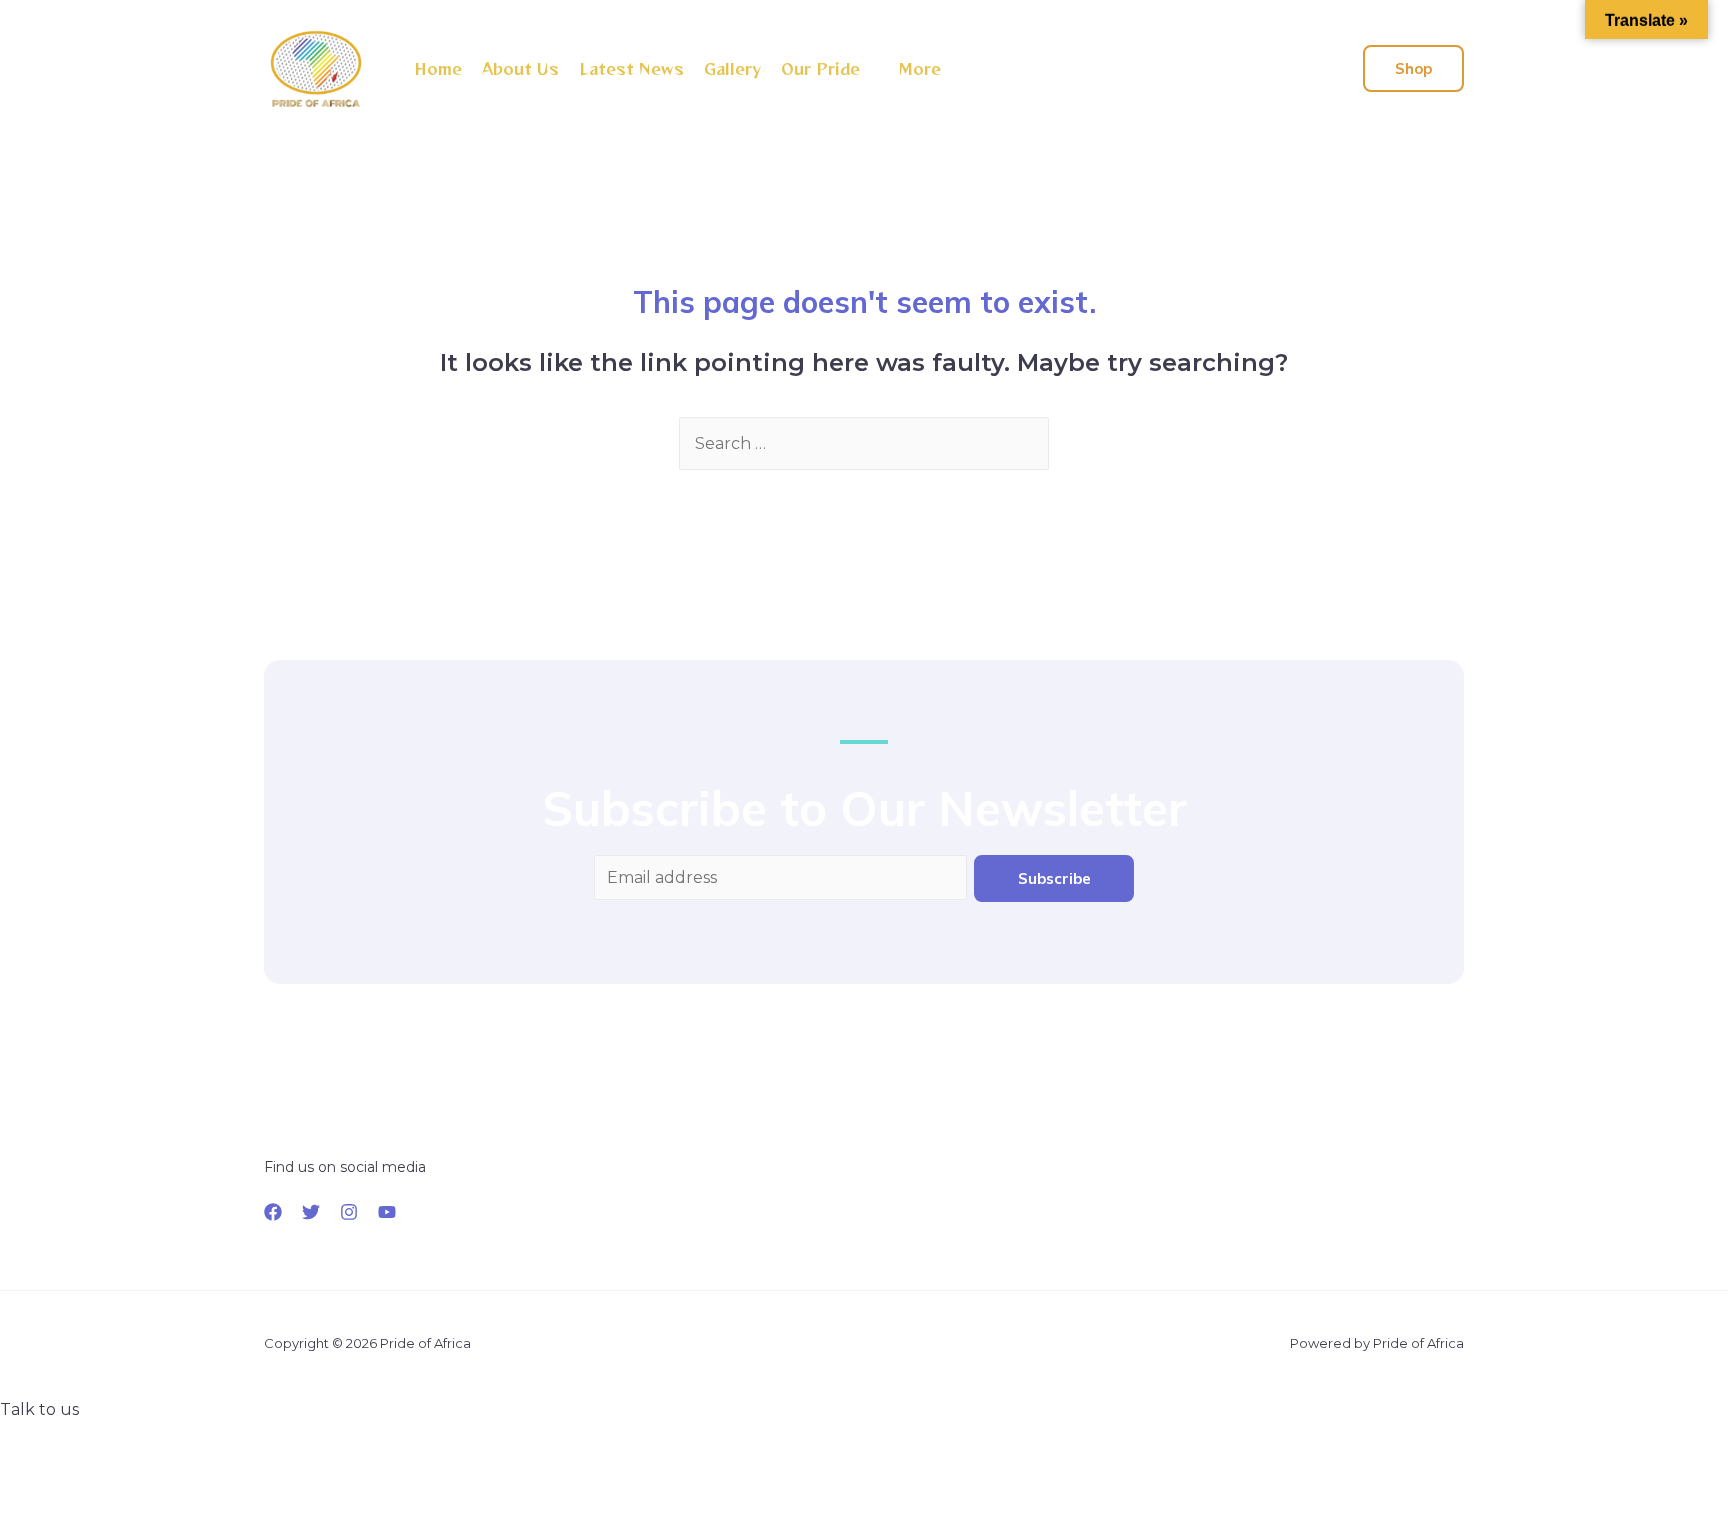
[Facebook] (273, 1212)
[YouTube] (387, 1212)
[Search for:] (864, 443)
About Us (520, 68)
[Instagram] (349, 1212)
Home (438, 68)
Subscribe (1054, 878)
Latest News (631, 68)
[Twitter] (311, 1212)
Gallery (732, 68)
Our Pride (820, 68)
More (919, 68)
